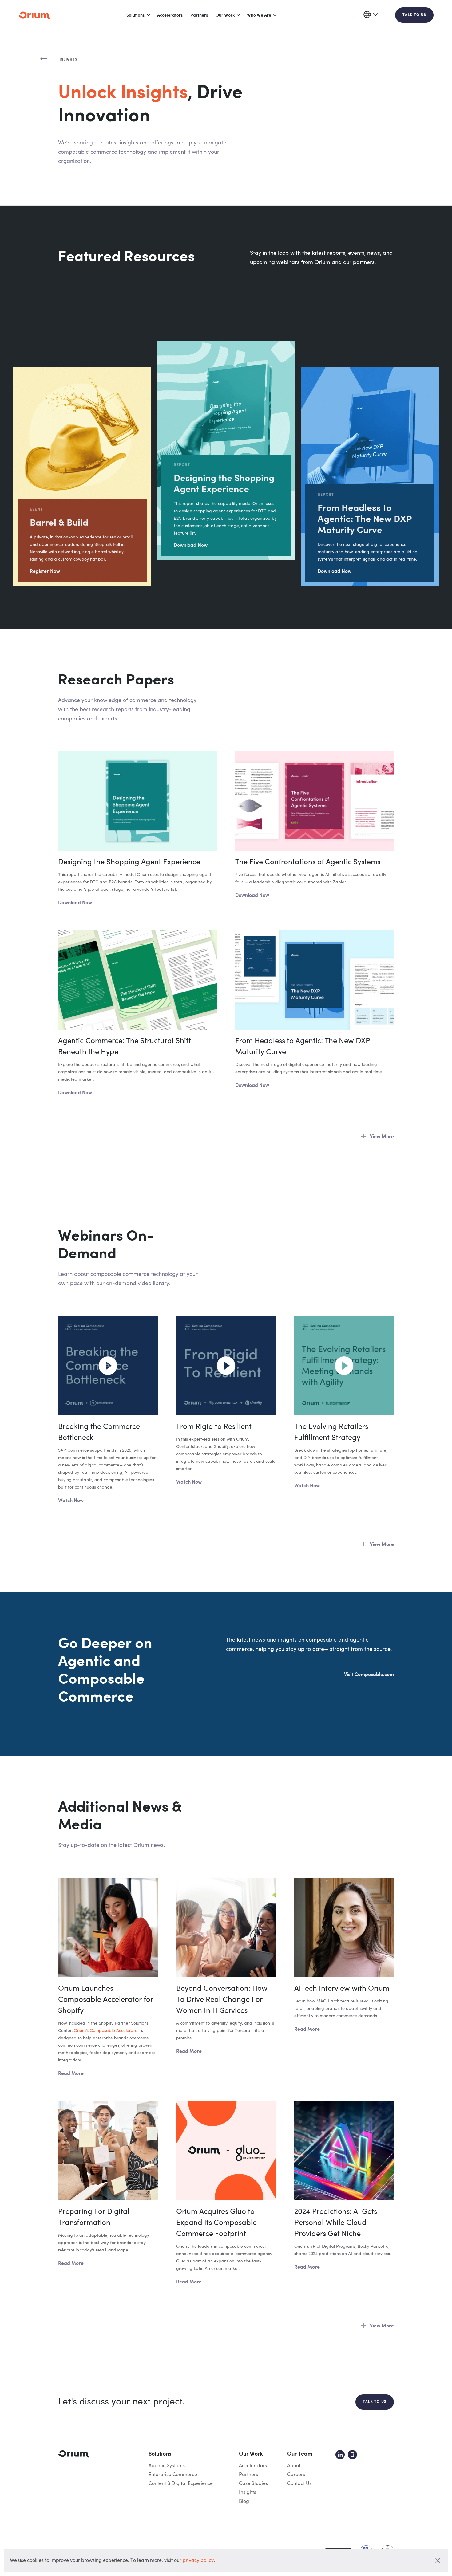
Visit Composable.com (369, 1675)
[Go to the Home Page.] (73, 2454)
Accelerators (170, 15)
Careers (296, 2475)
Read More (71, 2074)
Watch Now (71, 1501)
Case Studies (253, 2484)
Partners (199, 15)
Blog (244, 2502)
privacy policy (198, 2561)
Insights (248, 2493)
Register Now (45, 572)
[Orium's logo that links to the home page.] (34, 15)
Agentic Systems (167, 2466)
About (294, 2466)
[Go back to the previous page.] (44, 59)
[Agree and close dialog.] (438, 2561)
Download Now (191, 546)
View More (382, 1137)
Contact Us (299, 2484)
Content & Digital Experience (181, 2484)
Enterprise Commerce (173, 2475)
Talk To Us (414, 15)
